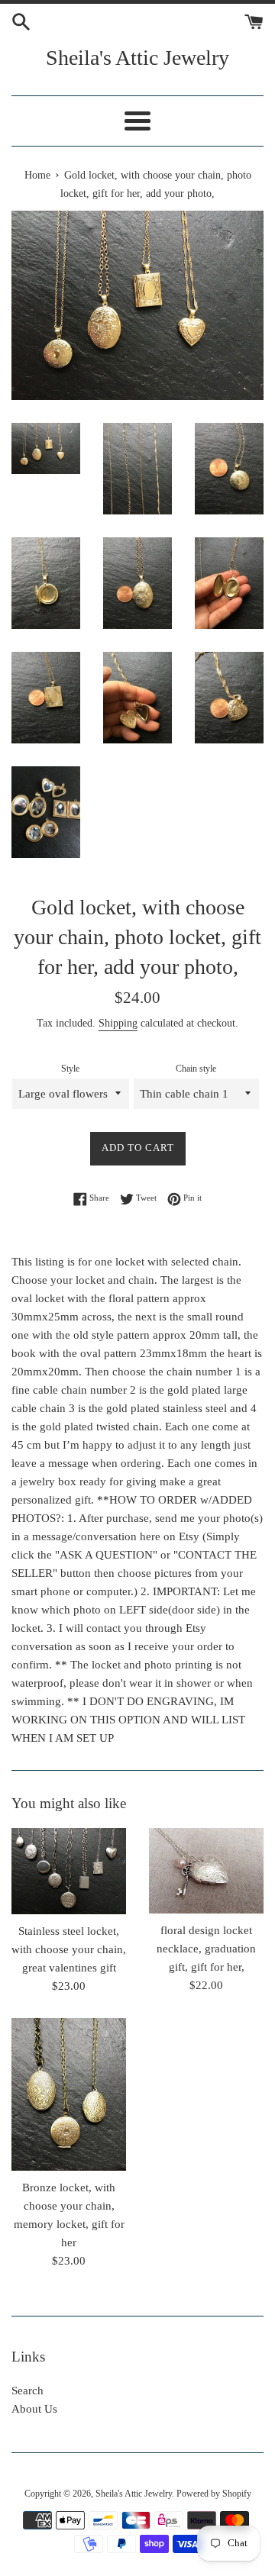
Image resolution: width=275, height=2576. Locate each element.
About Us (34, 2409)
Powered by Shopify (214, 2494)
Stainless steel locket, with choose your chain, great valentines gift (69, 1949)
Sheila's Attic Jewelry (137, 58)
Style (70, 1069)
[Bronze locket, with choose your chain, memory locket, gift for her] (69, 2094)
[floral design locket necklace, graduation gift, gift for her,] (206, 1871)
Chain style (196, 1069)
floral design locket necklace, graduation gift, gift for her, (206, 1949)
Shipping (118, 1023)
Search (27, 2391)
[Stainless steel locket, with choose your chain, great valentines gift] (69, 1871)
